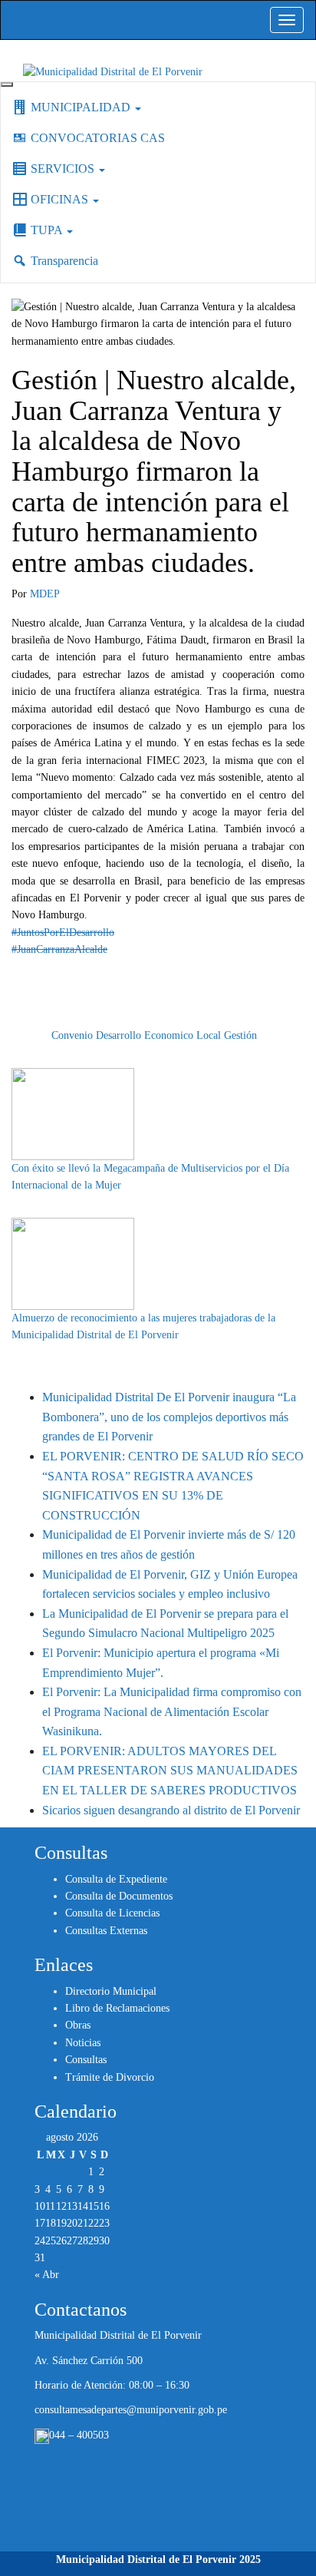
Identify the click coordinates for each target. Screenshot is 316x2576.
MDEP (45, 594)
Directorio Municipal (111, 1991)
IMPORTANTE (87, 1018)
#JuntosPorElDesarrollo (63, 933)
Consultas (86, 2060)
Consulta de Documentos (119, 1896)
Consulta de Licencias (112, 1913)
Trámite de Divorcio (110, 2077)
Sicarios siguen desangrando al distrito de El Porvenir (171, 1810)
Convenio (72, 1035)
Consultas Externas (106, 1931)
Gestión (240, 1035)
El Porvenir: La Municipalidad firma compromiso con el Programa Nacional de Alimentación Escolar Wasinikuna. (172, 1711)
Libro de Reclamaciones (117, 2008)
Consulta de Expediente (116, 1879)
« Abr (47, 2275)
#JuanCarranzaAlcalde (59, 949)
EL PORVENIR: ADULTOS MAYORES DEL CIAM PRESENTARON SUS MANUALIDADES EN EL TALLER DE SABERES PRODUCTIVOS (170, 1771)
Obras (78, 2025)
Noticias (83, 2043)
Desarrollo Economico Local (158, 1035)
